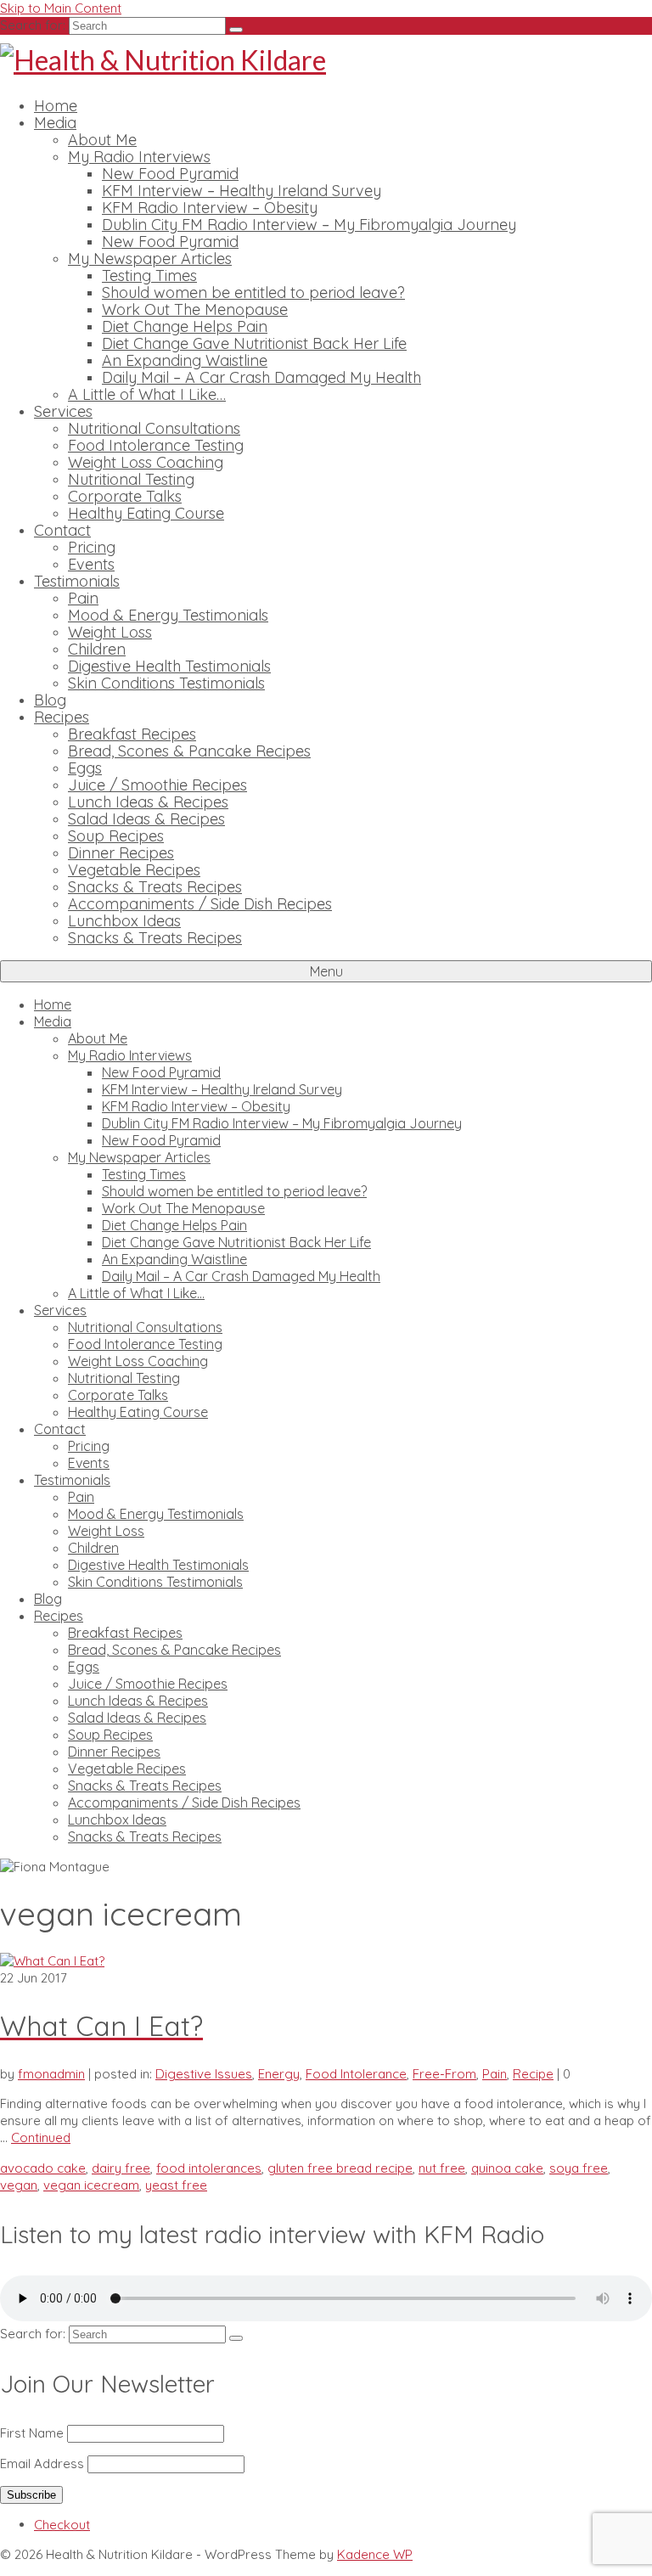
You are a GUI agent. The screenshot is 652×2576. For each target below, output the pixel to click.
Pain (495, 2074)
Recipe (533, 2074)
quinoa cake (507, 2168)
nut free (442, 2168)
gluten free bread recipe (340, 2168)
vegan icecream (91, 2185)
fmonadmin (51, 2074)
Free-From (444, 2074)
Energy (279, 2074)
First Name (32, 2433)
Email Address (42, 2464)
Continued (41, 2137)
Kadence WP (375, 2554)
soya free (579, 2168)
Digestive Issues (204, 2074)
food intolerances (209, 2168)
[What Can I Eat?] (52, 1961)
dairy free (121, 2168)
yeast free (176, 2185)
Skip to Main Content (61, 8)
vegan (19, 2185)
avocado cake (43, 2168)
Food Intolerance (356, 2074)
